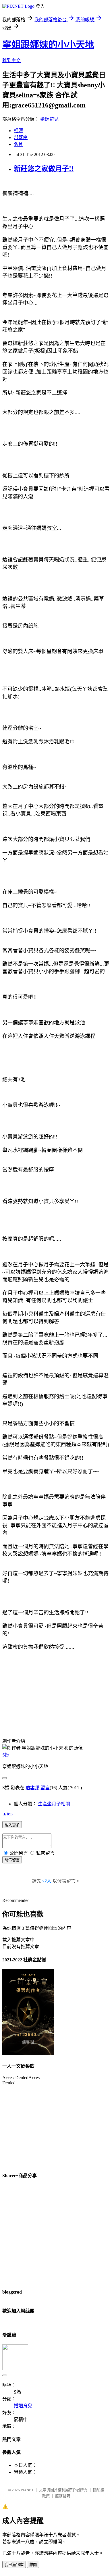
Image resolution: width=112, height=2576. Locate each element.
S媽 (6, 1755)
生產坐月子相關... (56, 1804)
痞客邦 (32, 1788)
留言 (45, 1788)
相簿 (18, 131)
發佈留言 (12, 1860)
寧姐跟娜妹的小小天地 (48, 45)
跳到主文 (11, 60)
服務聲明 (63, 2496)
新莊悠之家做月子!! (44, 169)
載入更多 (12, 1825)
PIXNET (27, 2490)
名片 (18, 144)
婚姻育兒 (49, 119)
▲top (7, 1814)
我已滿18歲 (14, 2565)
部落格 (21, 137)
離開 (33, 2565)
